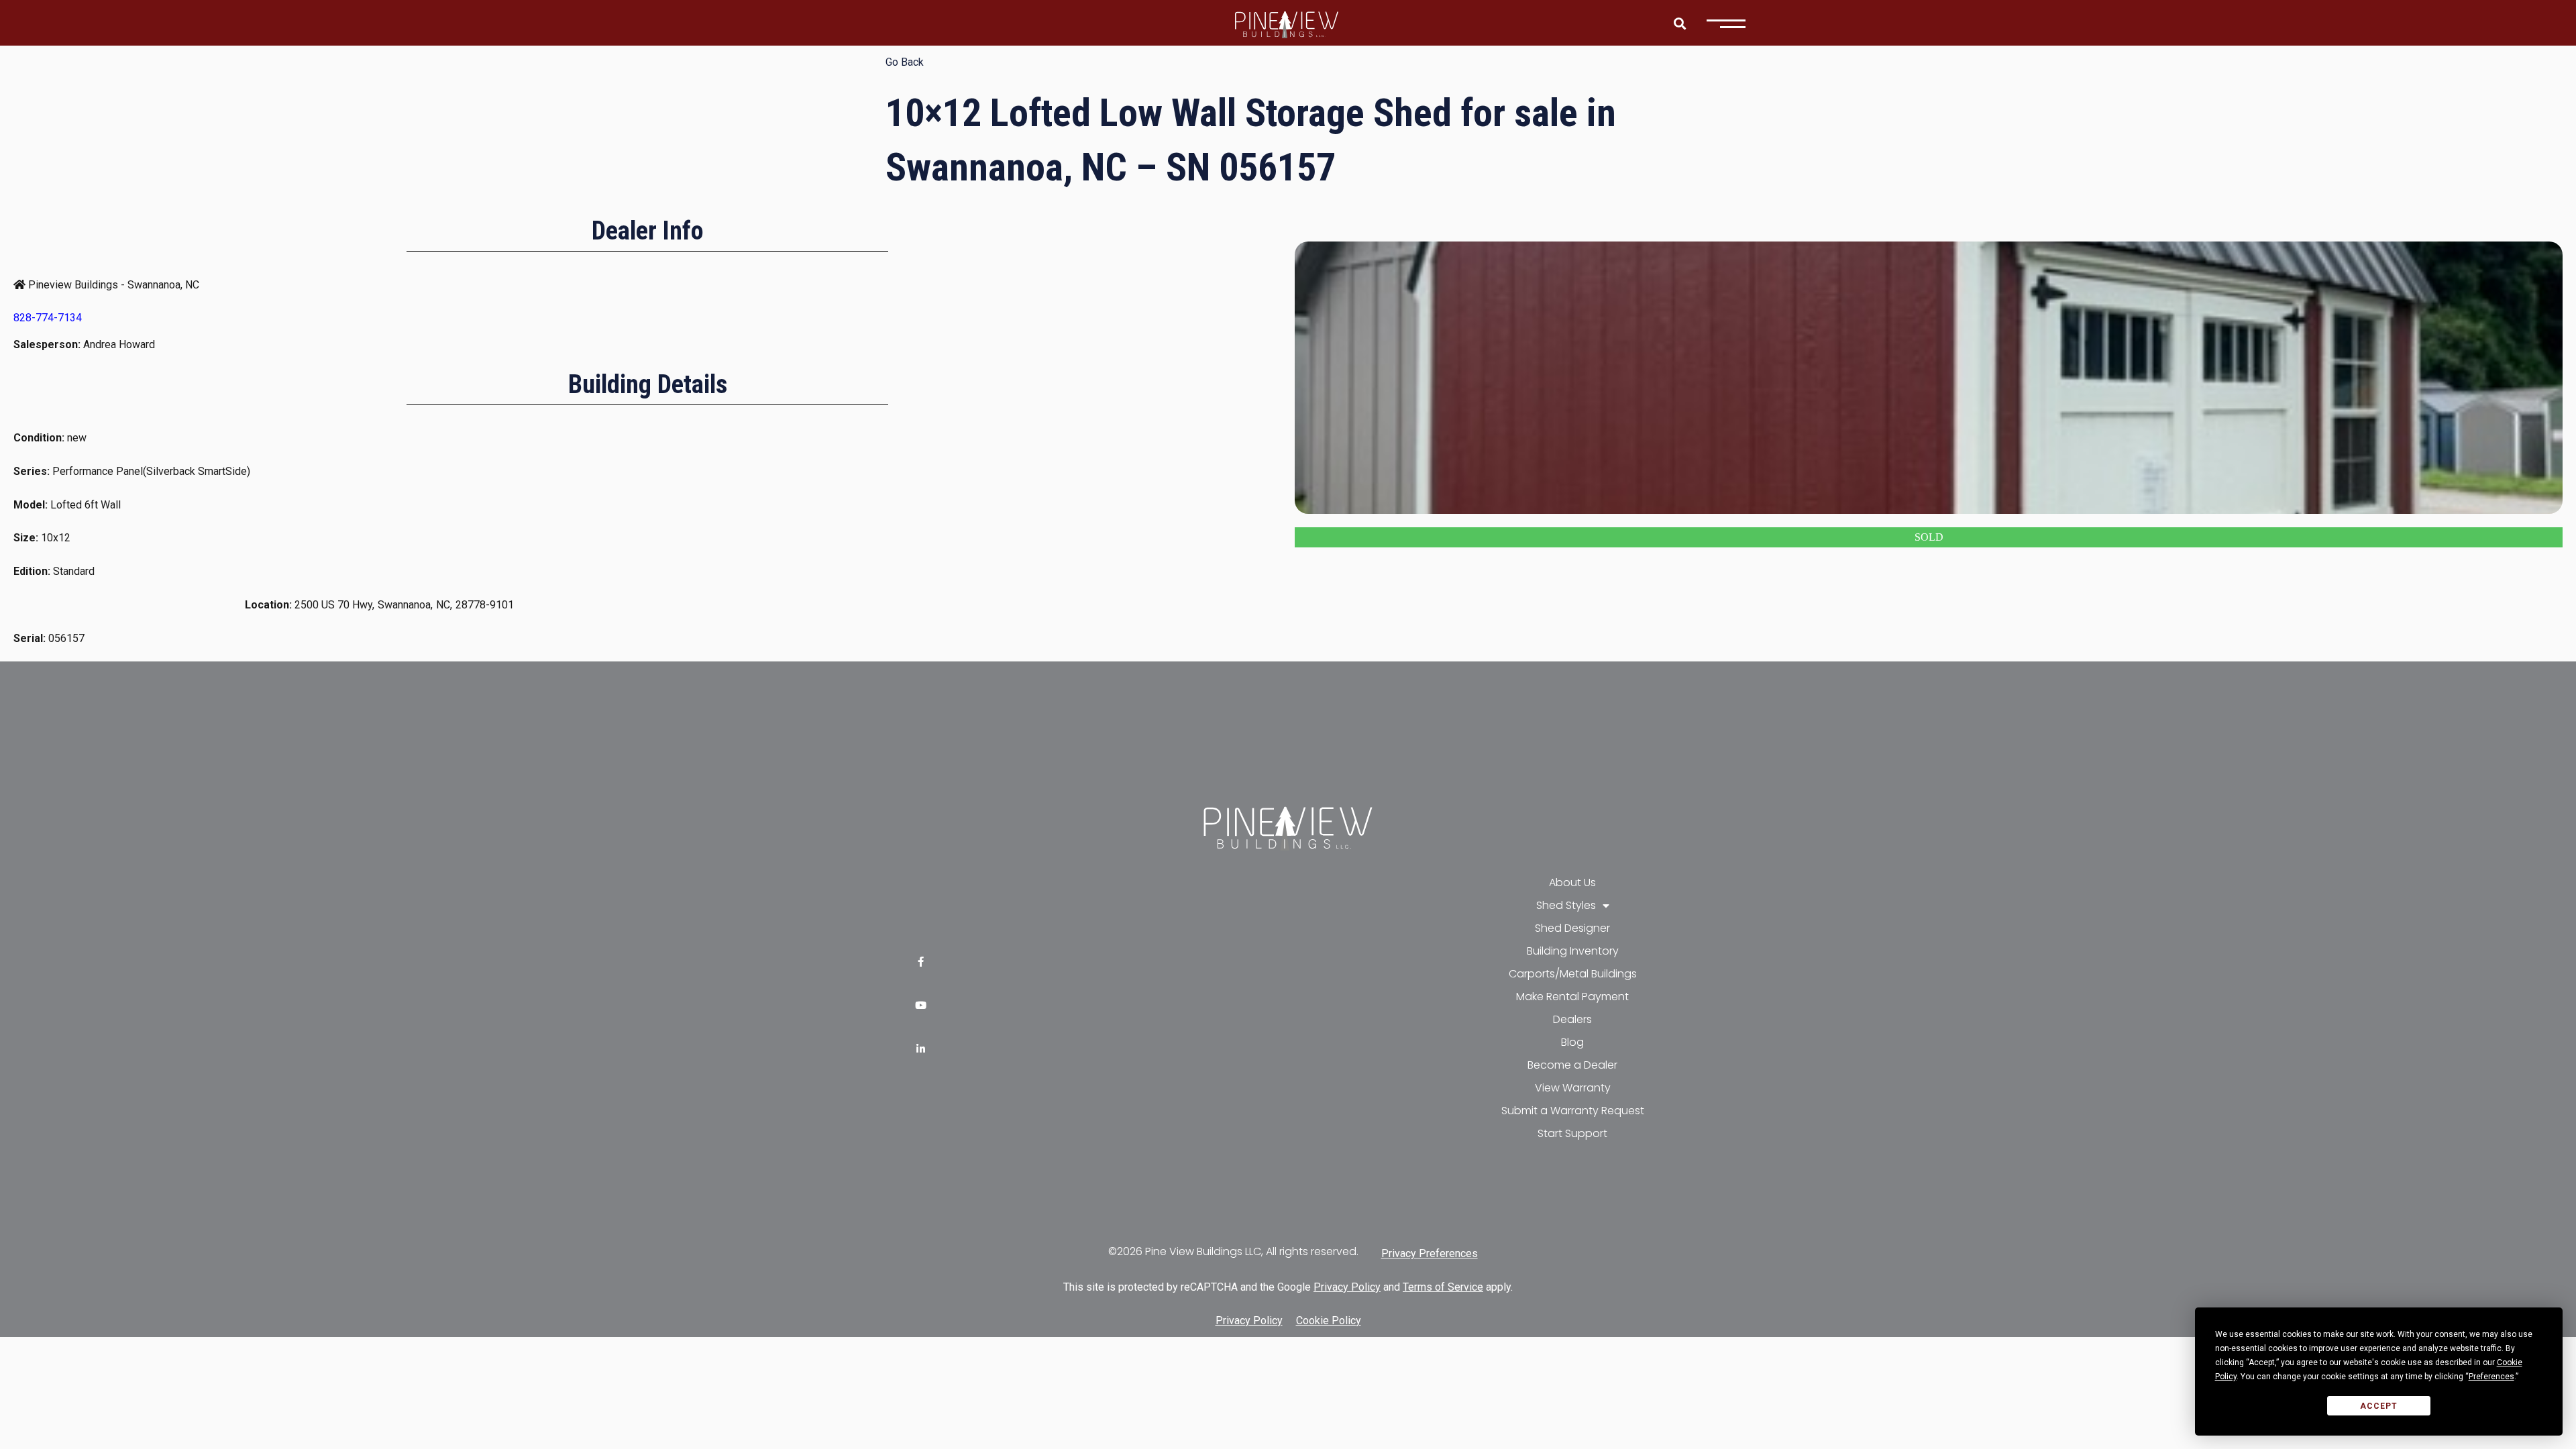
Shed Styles (1566, 905)
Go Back (905, 62)
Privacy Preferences (1430, 1253)
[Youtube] (921, 1005)
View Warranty (1573, 1088)
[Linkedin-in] (921, 1049)
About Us (1572, 882)
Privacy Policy (1347, 1287)
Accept (2379, 1406)
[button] (1679, 23)
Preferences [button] (2491, 1377)
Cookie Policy (1329, 1321)
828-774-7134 (48, 318)
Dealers (1572, 1019)
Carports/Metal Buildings (1573, 974)
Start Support (1572, 1133)
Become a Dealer (1572, 1065)
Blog (1572, 1042)
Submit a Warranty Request (1573, 1111)
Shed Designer (1572, 928)
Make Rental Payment (1572, 997)
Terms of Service (1443, 1287)
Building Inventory (1573, 951)
